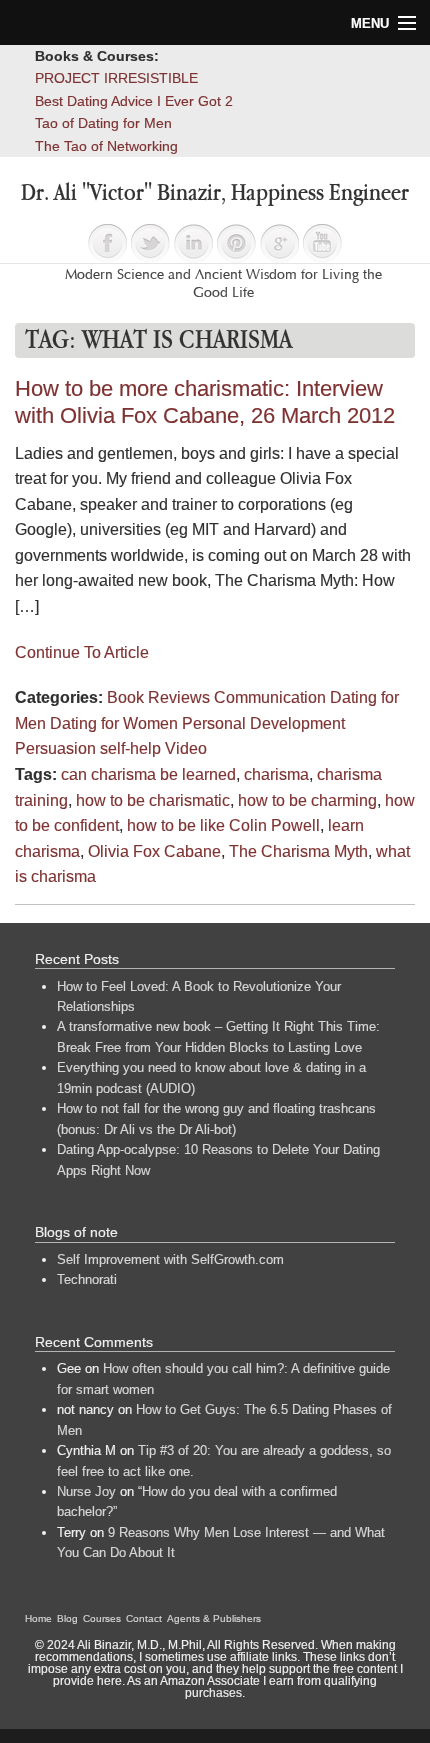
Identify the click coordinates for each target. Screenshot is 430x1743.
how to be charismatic (153, 800)
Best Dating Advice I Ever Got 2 (134, 101)
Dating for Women (114, 723)
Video (186, 748)
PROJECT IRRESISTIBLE (116, 78)
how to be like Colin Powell (223, 825)
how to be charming (307, 800)
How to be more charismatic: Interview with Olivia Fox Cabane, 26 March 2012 (205, 402)
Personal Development (263, 723)
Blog (67, 1618)
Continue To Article (82, 652)
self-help (130, 748)
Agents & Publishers (214, 1618)
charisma (276, 774)
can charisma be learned (148, 774)
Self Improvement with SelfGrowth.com (170, 1259)
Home (38, 1618)
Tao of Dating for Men (103, 123)
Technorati (87, 1279)
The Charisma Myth (298, 851)
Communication (270, 697)
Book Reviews (158, 697)
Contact (144, 1618)
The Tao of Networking (106, 146)
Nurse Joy (86, 1491)
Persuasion (55, 748)
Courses (102, 1618)
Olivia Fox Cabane (154, 851)
